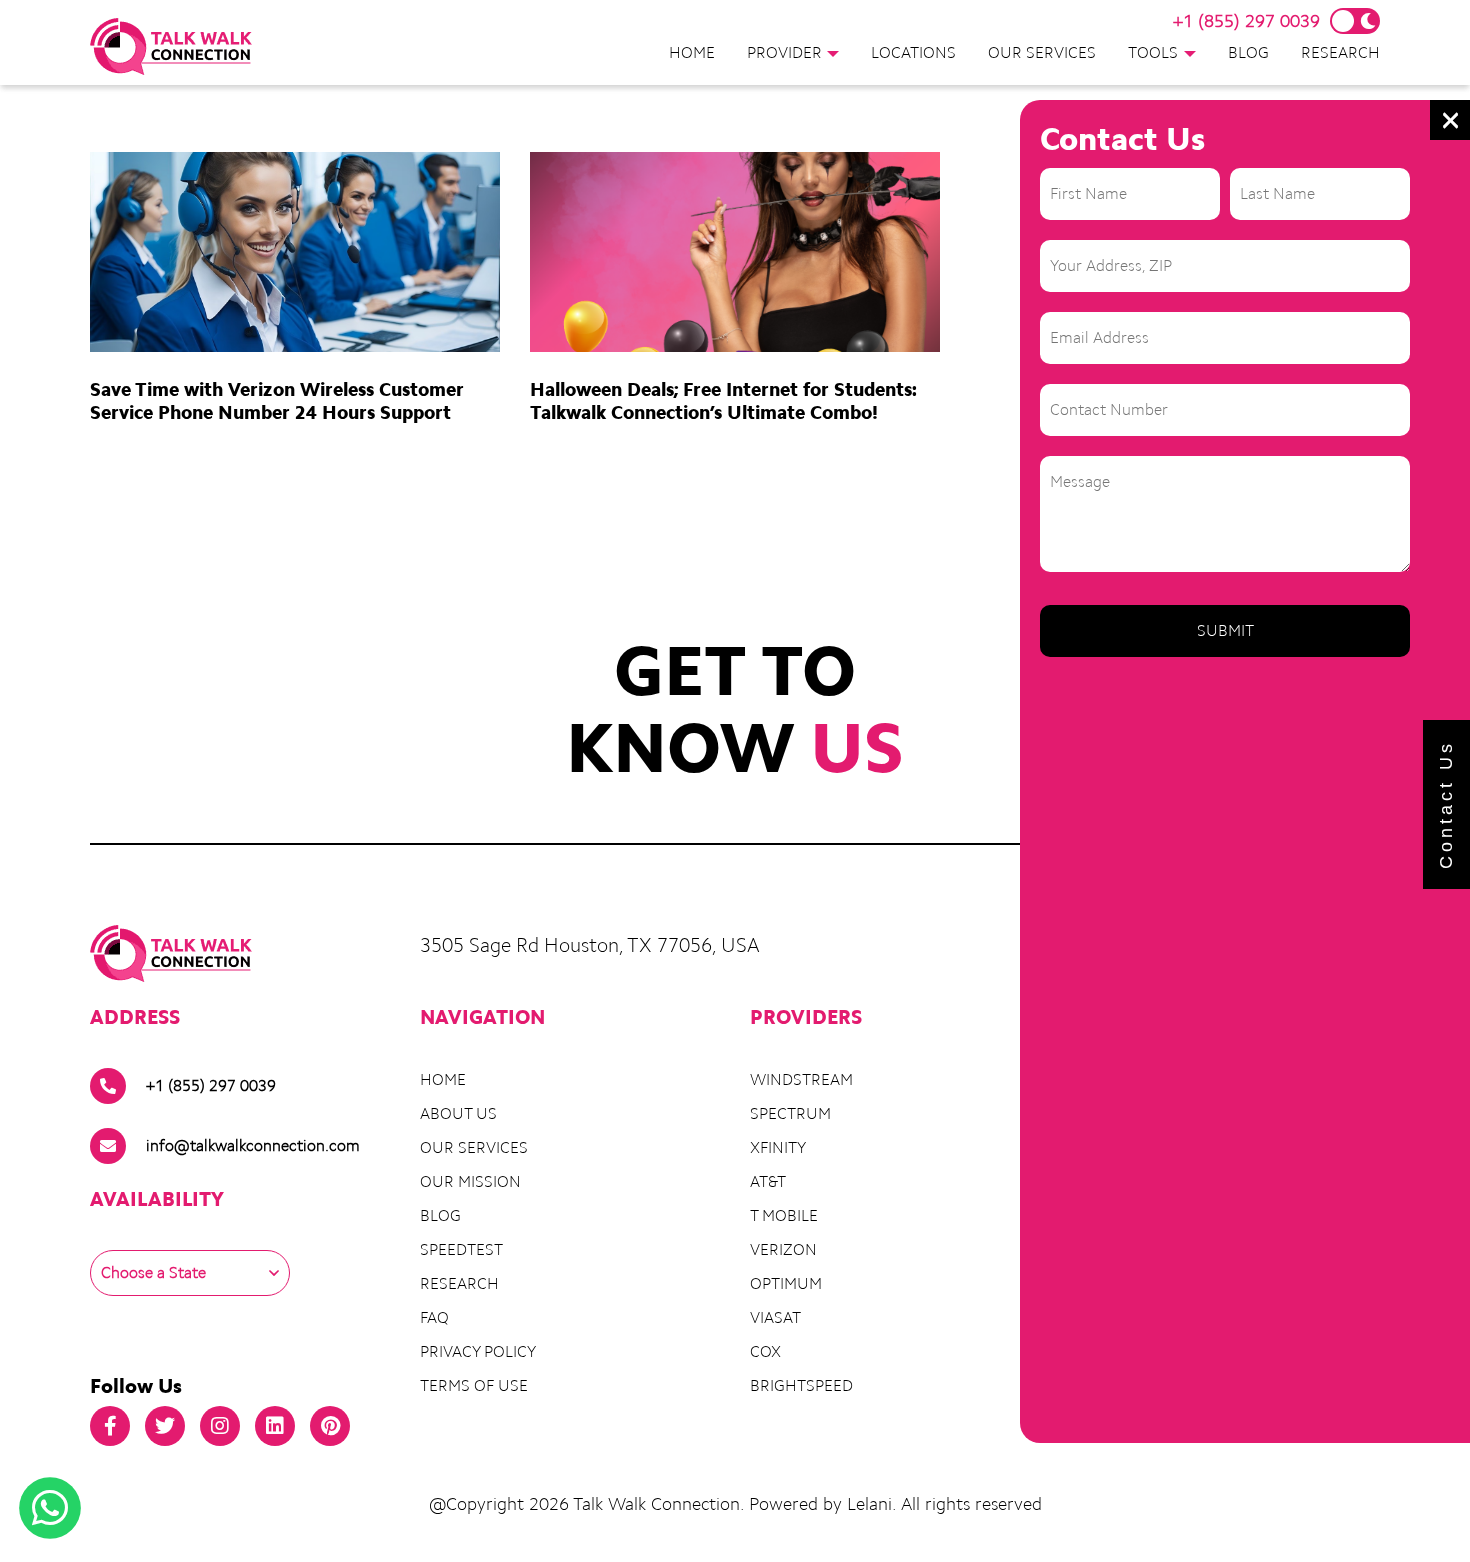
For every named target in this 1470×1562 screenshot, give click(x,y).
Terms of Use (474, 1385)
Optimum (786, 1283)
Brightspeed (801, 1385)
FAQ (434, 1317)
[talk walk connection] (171, 46)
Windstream (801, 1079)
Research (1340, 52)
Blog (1248, 52)
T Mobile (784, 1215)
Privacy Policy (478, 1351)
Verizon (783, 1249)
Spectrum (790, 1113)
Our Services (1042, 52)
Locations (913, 52)
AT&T (768, 1181)
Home (692, 52)
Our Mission (470, 1181)
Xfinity (778, 1147)
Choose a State (153, 1272)
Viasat (775, 1317)
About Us (458, 1113)
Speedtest (461, 1249)
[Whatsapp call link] (49, 1507)
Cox (765, 1351)
